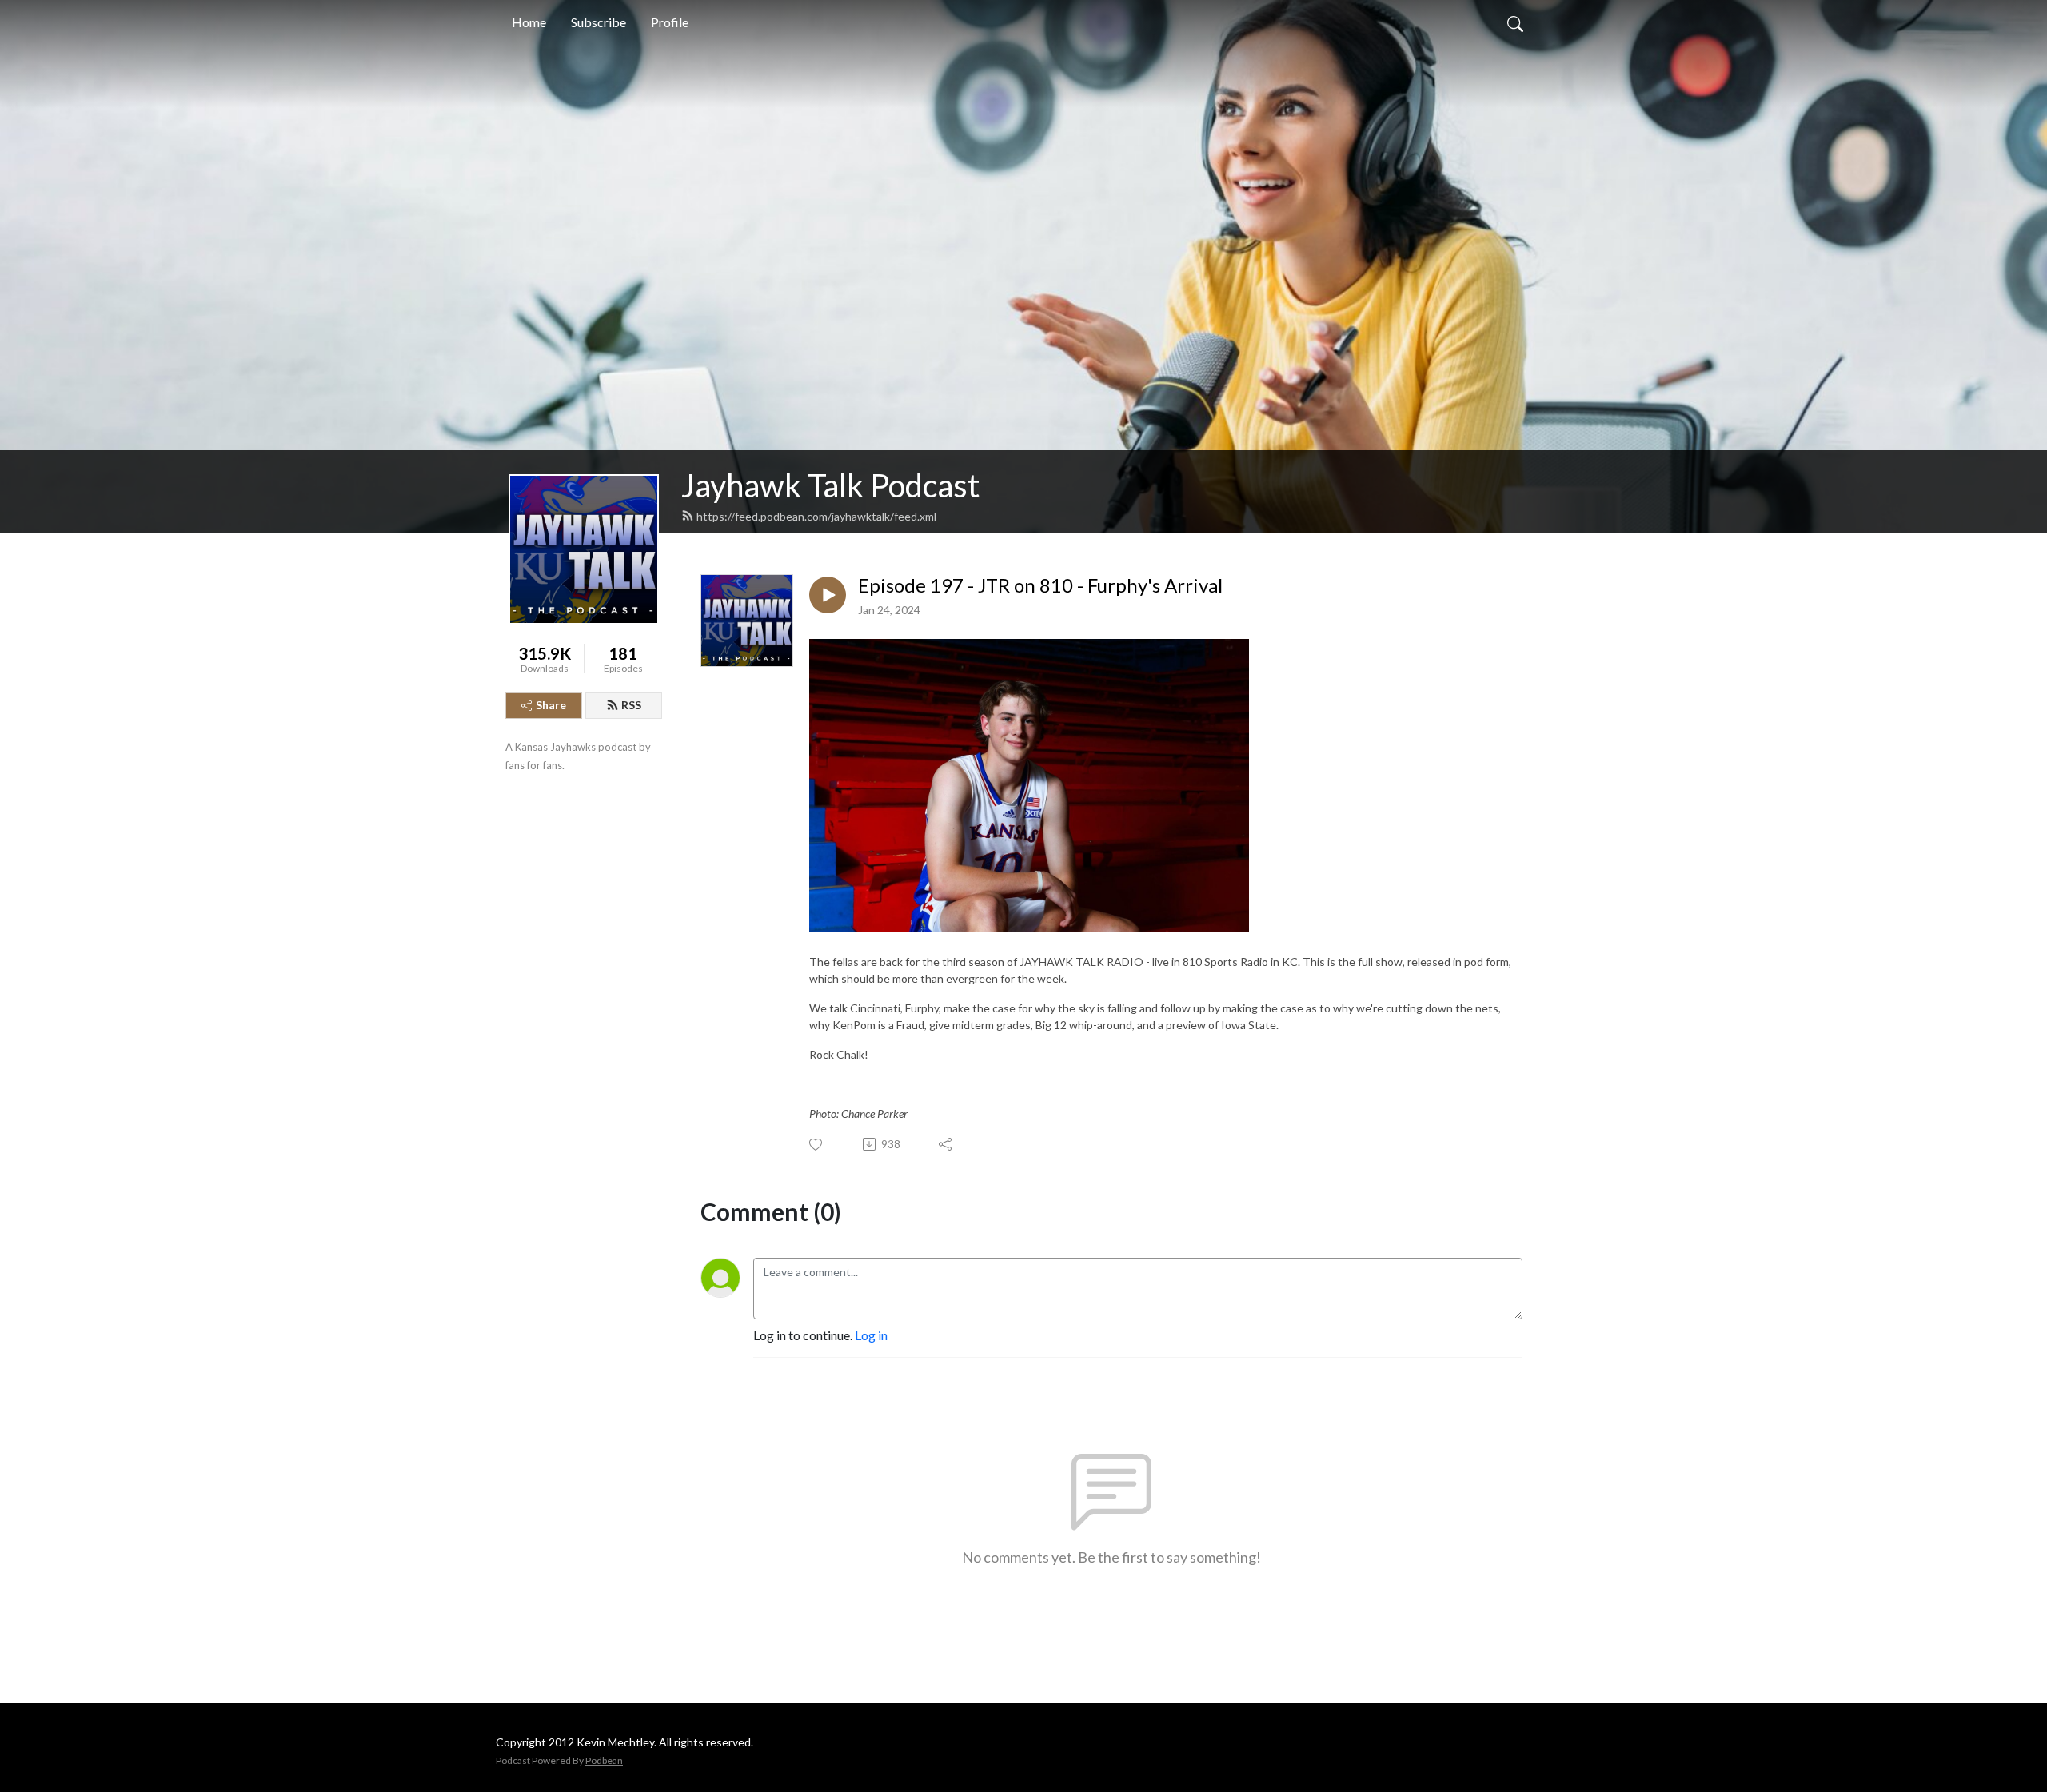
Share (551, 705)
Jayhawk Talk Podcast (830, 485)
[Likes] (817, 1145)
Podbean (604, 1760)
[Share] (946, 1144)
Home (529, 22)
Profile (670, 22)
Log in (871, 1335)
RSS (631, 705)
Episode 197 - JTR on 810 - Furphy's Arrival (1040, 585)
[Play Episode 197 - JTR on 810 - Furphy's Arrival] (828, 595)
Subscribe (599, 22)
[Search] (1515, 22)
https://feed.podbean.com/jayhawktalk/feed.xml (816, 516)
